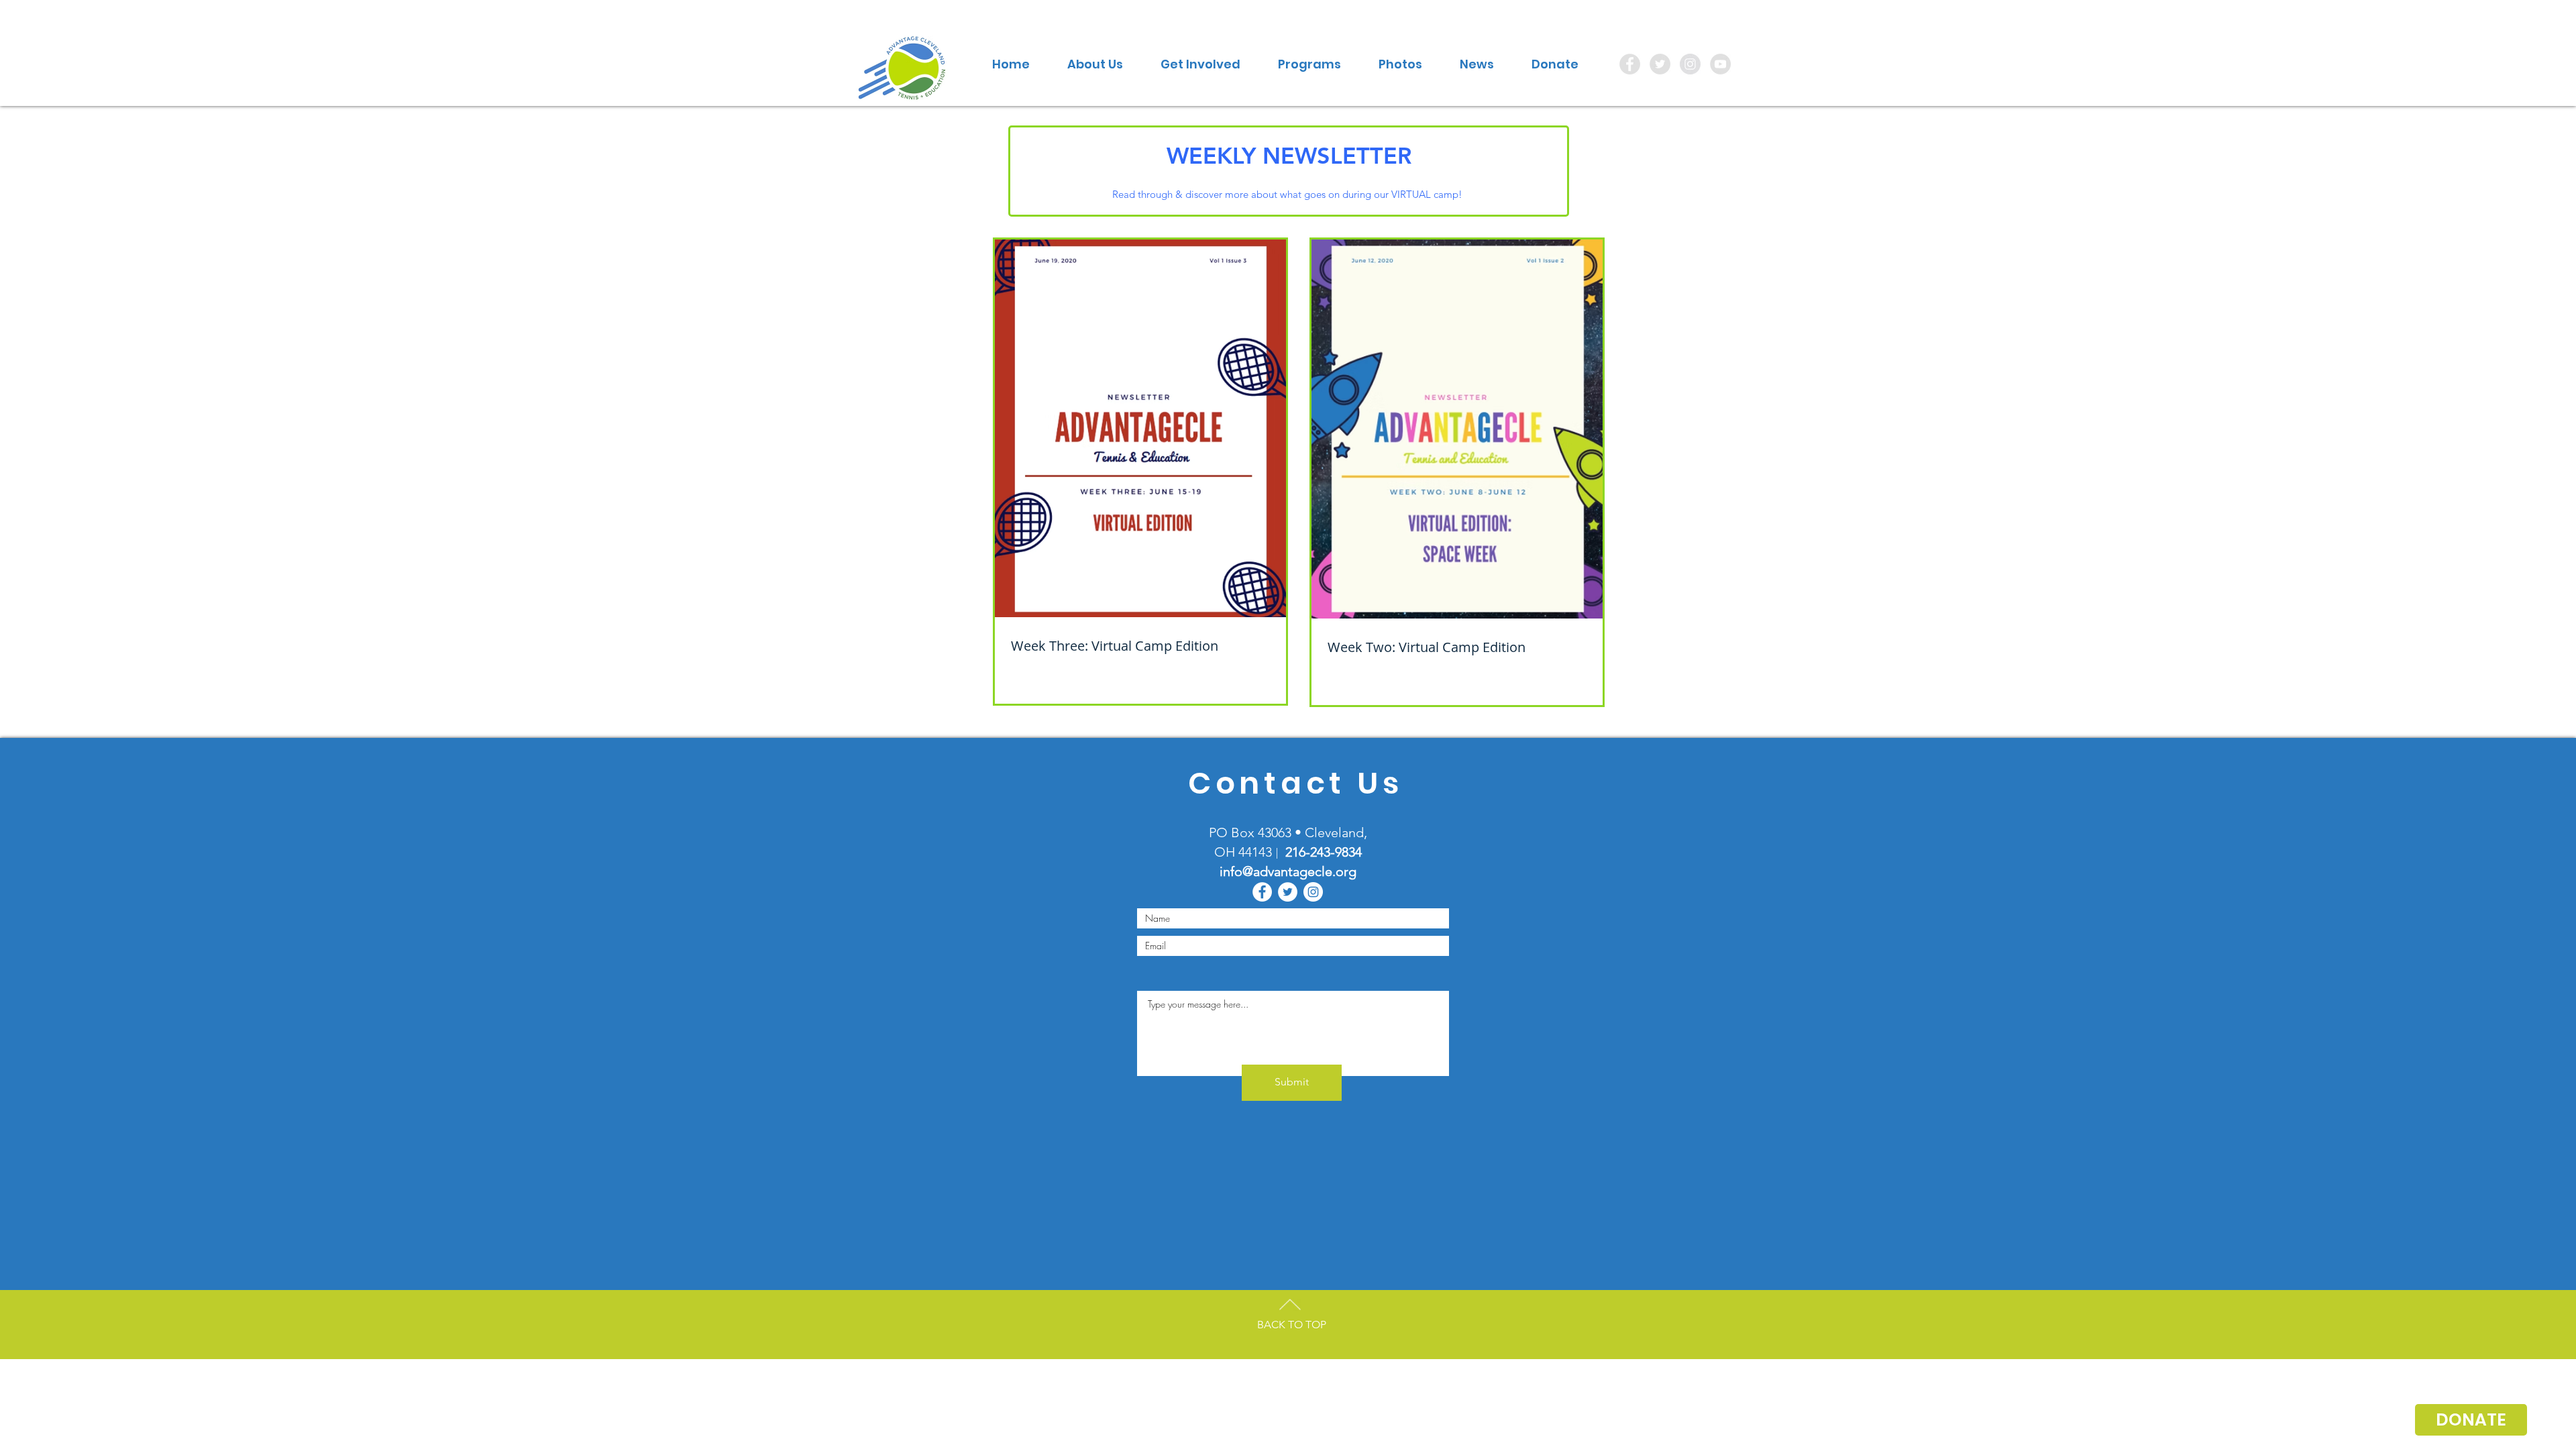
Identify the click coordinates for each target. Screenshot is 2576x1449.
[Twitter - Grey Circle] (1660, 64)
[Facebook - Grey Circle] (1630, 64)
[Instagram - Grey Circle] (1690, 64)
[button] (1095, 64)
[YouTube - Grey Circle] (1720, 64)
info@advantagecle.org (1288, 871)
